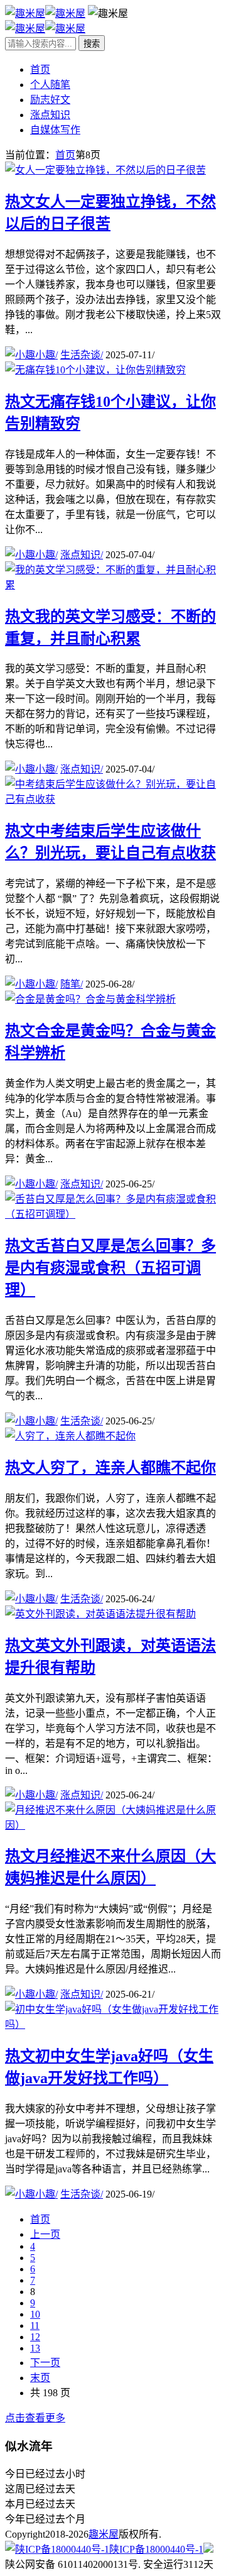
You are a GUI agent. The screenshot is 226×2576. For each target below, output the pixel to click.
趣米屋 (104, 2534)
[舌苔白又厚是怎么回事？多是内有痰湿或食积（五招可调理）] (113, 1214)
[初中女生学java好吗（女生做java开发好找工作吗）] (113, 2024)
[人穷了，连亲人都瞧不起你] (70, 1436)
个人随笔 (50, 85)
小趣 (46, 355)
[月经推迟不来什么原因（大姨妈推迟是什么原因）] (113, 1825)
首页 (40, 69)
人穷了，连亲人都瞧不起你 (110, 1468)
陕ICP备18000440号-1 (156, 2549)
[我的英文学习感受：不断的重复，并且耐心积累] (113, 585)
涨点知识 (50, 115)
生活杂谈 (82, 355)
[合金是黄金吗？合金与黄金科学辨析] (90, 999)
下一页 (45, 2363)
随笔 (72, 984)
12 (35, 2337)
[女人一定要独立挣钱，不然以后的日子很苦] (105, 170)
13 (35, 2348)
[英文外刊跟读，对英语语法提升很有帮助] (100, 1614)
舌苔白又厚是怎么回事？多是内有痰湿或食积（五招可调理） (110, 1268)
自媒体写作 (55, 130)
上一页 (45, 2234)
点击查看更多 (35, 2418)
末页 (40, 2378)
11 (35, 2326)
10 (35, 2314)
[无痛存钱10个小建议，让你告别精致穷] (95, 370)
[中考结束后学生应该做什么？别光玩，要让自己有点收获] (113, 799)
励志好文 (50, 100)
